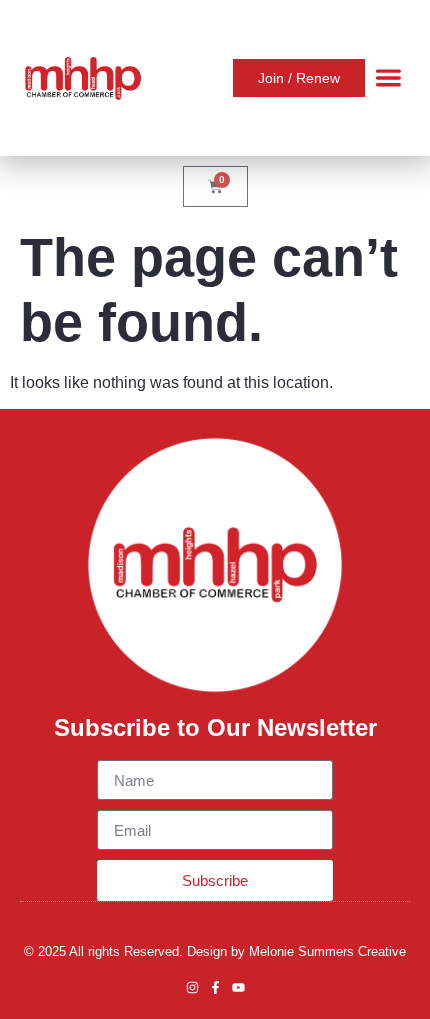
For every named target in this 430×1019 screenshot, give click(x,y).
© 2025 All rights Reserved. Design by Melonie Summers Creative (215, 951)
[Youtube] (238, 987)
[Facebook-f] (215, 987)
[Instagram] (192, 987)
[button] (388, 78)
